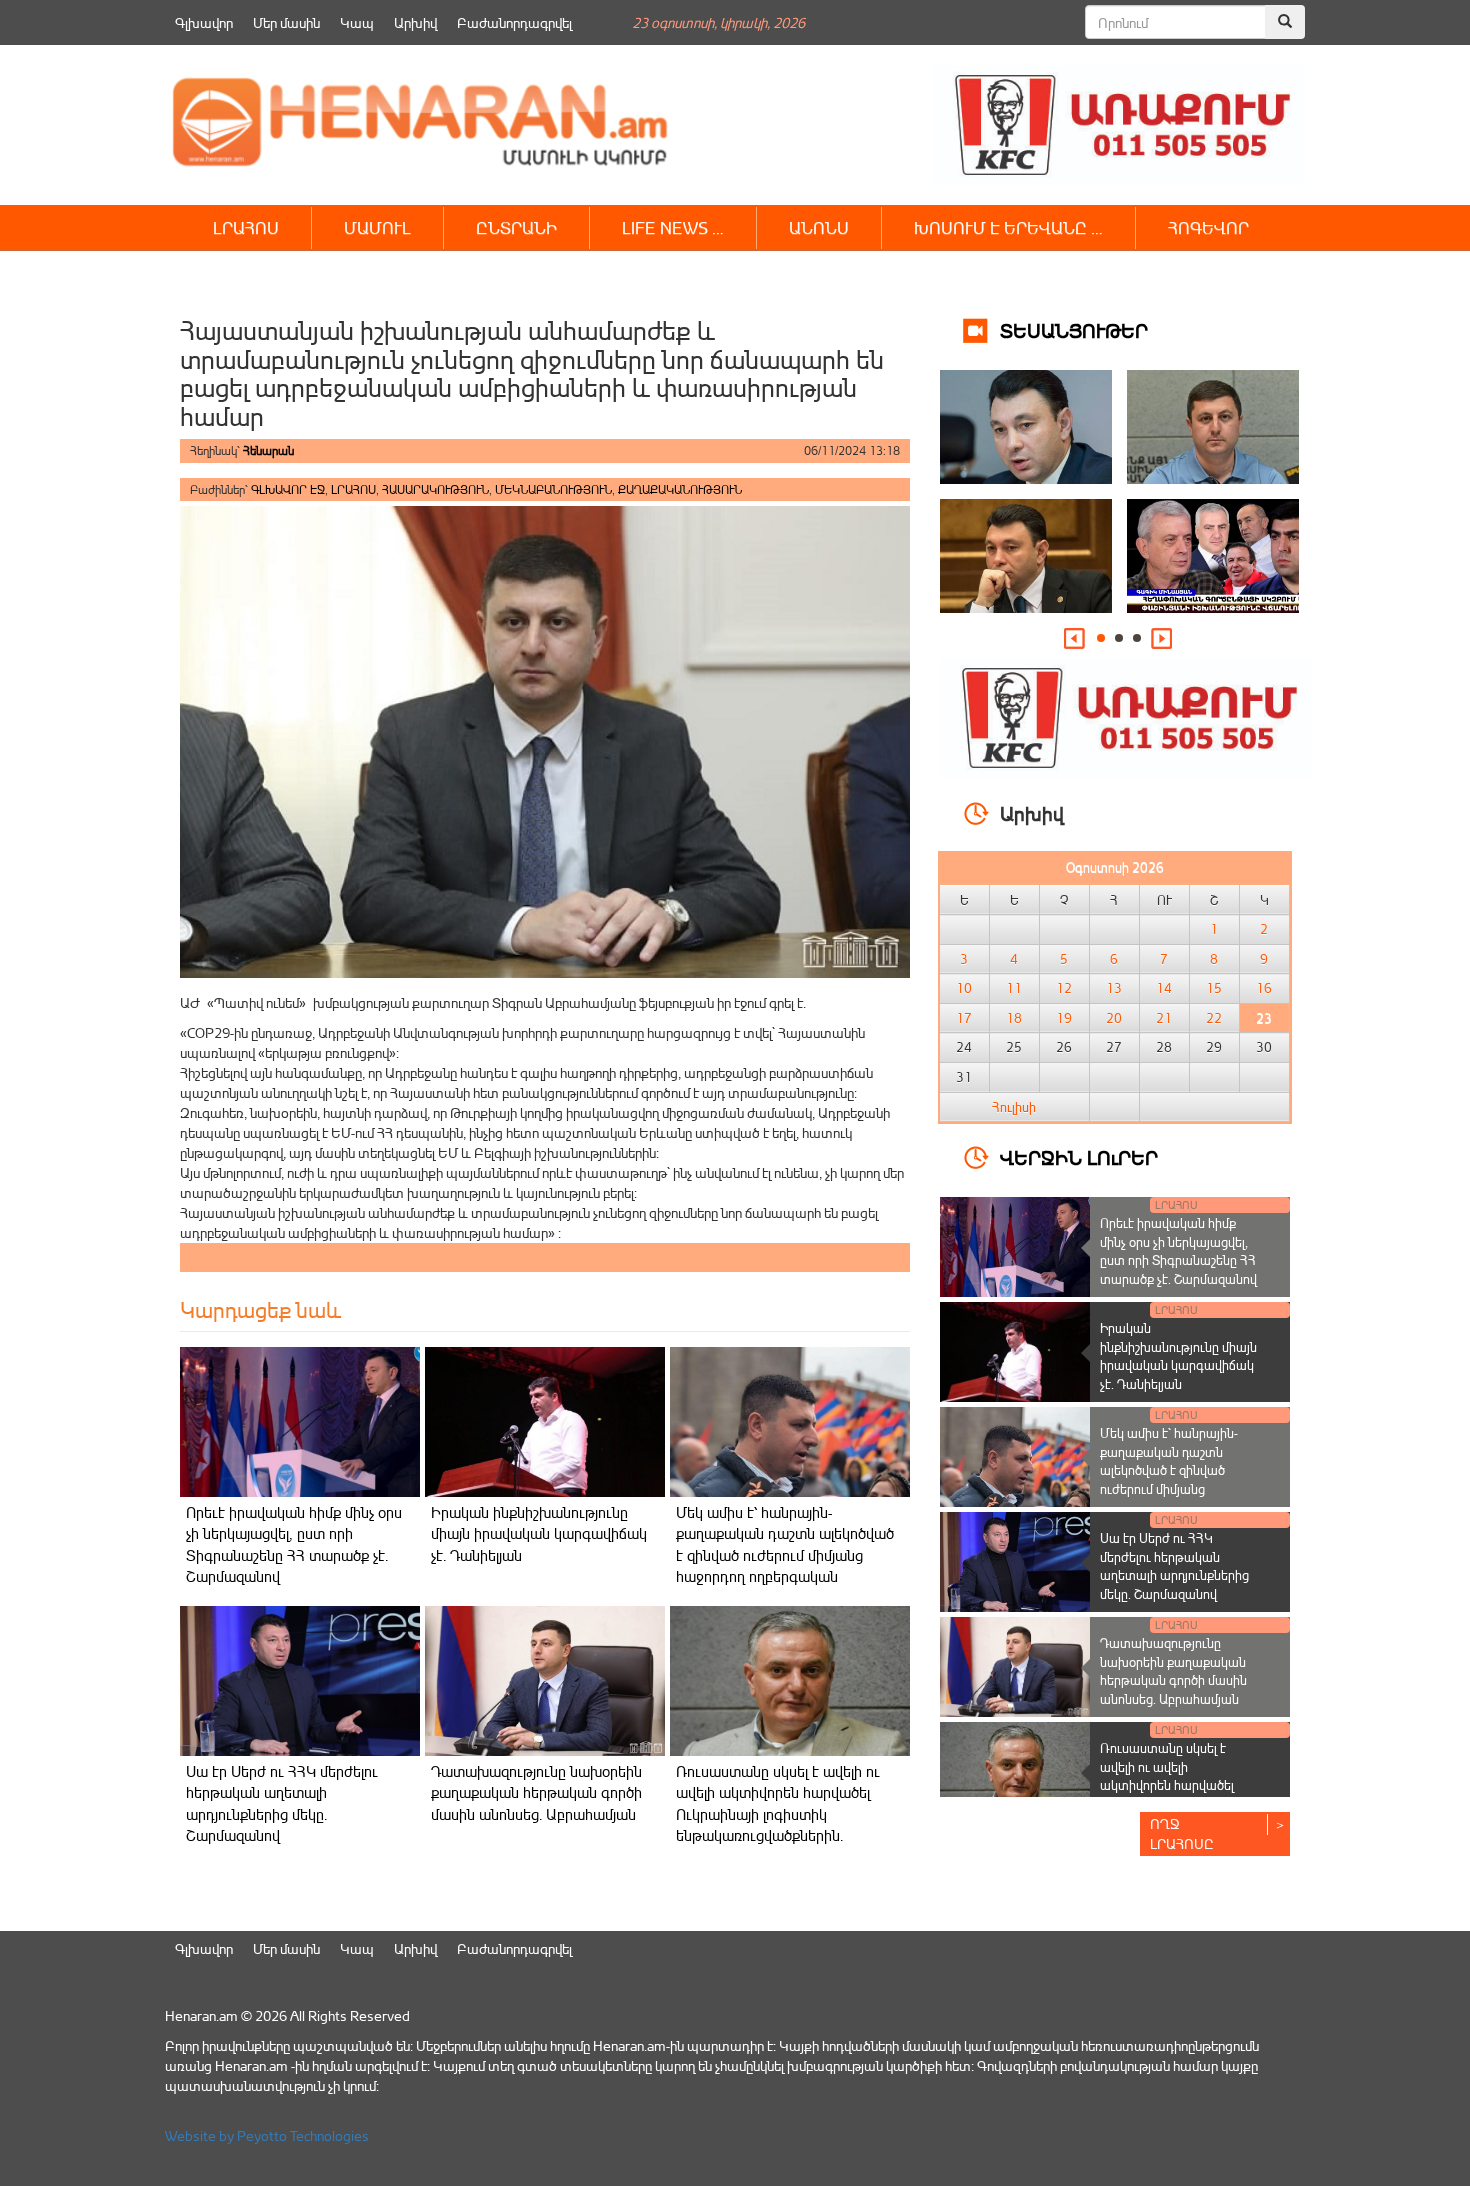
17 (964, 1018)
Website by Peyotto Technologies (267, 2135)
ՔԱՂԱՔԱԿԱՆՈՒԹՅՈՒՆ (680, 489)
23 (1264, 1018)
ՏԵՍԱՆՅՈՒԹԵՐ (1074, 329)
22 (1214, 1018)
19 (1064, 1018)
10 (964, 988)
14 (1164, 988)
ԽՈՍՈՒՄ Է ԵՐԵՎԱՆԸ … (1008, 227)
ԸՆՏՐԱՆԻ (516, 227)
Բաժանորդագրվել (514, 22)
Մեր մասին (286, 22)
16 (1264, 988)
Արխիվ (415, 22)
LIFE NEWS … (673, 227)
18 (1014, 1018)
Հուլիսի (1014, 1107)
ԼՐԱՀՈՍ (246, 227)
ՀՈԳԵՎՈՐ (1208, 227)
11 (1014, 988)
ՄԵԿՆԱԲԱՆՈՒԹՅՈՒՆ (553, 489)
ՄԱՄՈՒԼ (377, 227)
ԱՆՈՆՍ (819, 227)
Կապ (357, 22)
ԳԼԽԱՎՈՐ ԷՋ (288, 489)
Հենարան (268, 450)
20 (1114, 1018)
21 (1164, 1018)
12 (1064, 988)
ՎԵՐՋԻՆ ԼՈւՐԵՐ (1079, 1156)
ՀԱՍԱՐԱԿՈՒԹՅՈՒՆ (435, 489)
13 (1114, 988)
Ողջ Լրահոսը (1182, 1833)
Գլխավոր (204, 22)
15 (1214, 988)
